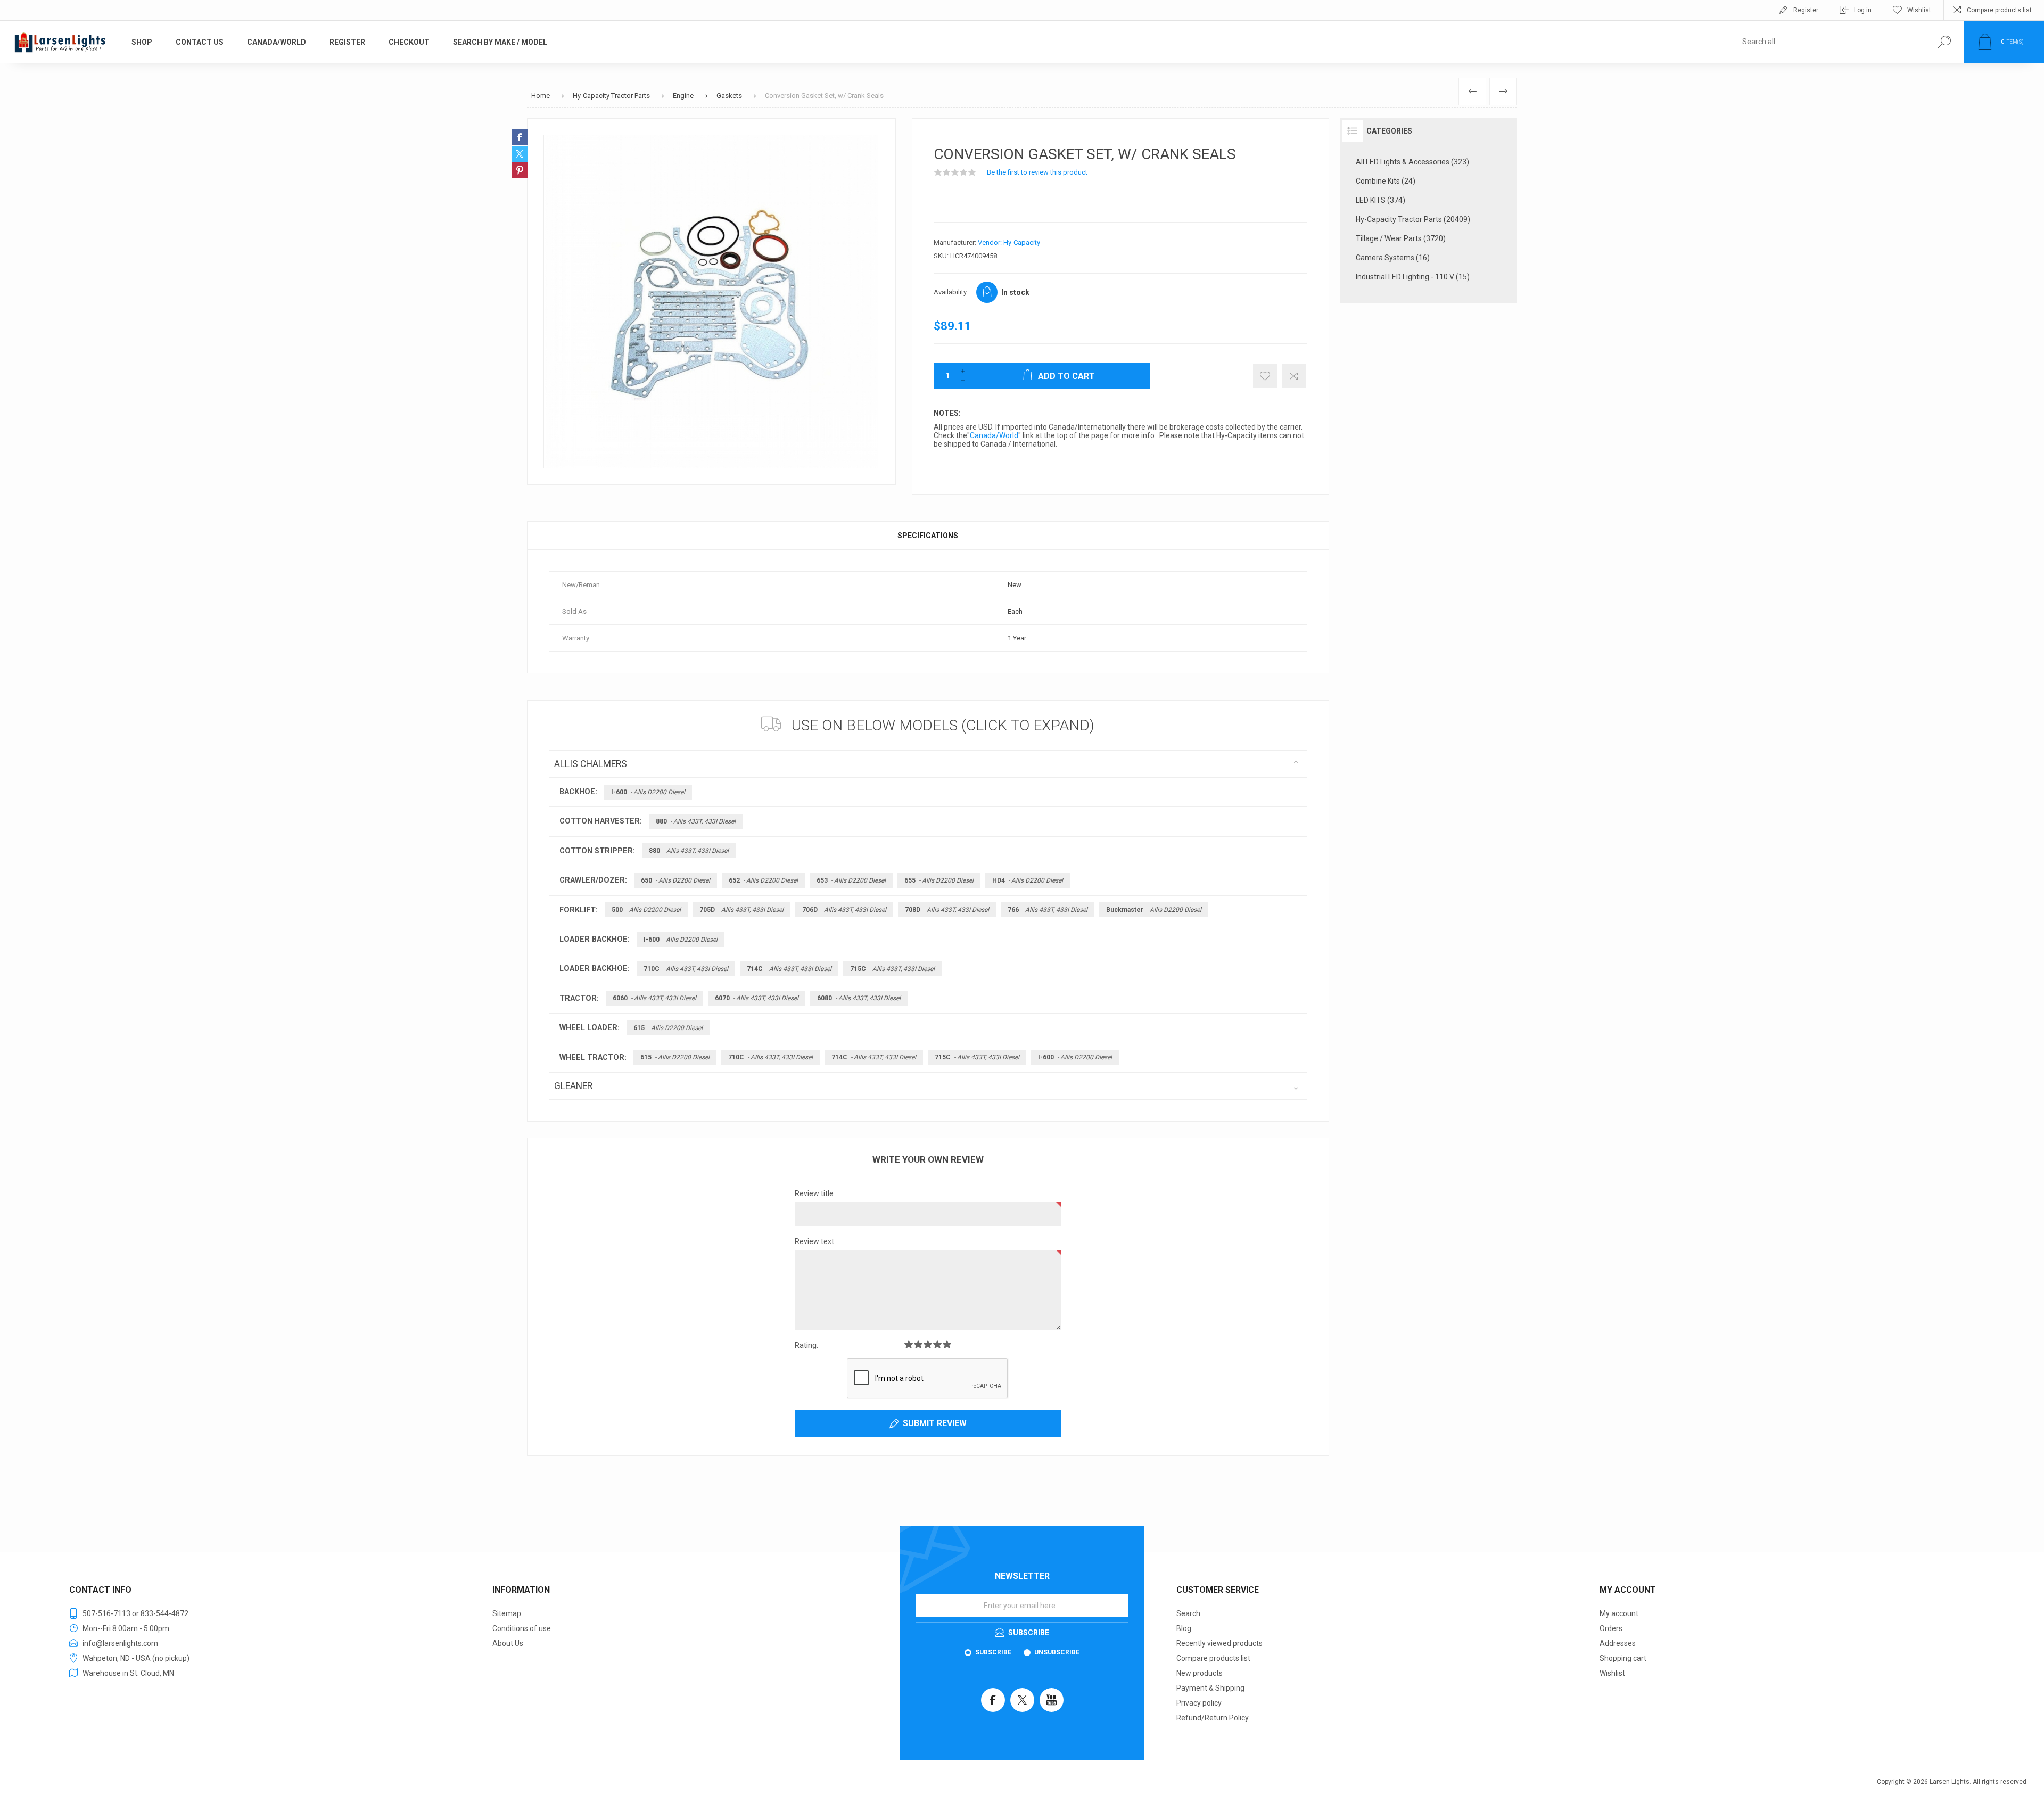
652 (763, 880)
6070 (757, 998)
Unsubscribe (1057, 1652)
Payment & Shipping (1210, 1688)
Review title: (815, 1193)
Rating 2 (918, 1344)
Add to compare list (1294, 376)
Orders (1611, 1628)
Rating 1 (909, 1344)
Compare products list (1999, 10)
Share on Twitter (520, 154)
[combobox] (1827, 42)
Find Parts (1944, 42)
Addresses (1618, 1643)
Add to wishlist (1265, 376)
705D (741, 910)
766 (1048, 910)
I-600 (648, 792)
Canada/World (994, 435)
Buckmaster (1154, 910)
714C (789, 969)
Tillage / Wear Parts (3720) (1401, 238)
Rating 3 (928, 1344)
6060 (654, 998)
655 (939, 880)
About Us (508, 1643)
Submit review (935, 1423)
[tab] (928, 536)
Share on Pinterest (520, 170)
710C (686, 969)
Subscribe (993, 1652)
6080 (859, 998)
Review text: (815, 1241)
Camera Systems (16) (1393, 258)
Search (1188, 1613)
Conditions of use (522, 1628)
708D (947, 910)
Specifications (928, 536)
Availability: (951, 292)
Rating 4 (937, 1344)
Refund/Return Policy (1213, 1718)
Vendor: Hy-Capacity (1009, 242)
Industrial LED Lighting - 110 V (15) (1413, 277)
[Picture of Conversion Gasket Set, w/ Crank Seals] (711, 302)
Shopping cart (1623, 1658)
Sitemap (507, 1613)
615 (668, 1028)
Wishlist (1612, 1673)
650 (675, 880)
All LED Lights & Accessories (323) (1412, 162)
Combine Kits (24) (1386, 181)
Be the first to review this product (1037, 172)
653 (851, 880)
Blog (1184, 1628)
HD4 (1028, 880)
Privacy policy (1199, 1703)
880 (696, 821)
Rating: (806, 1345)
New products (1200, 1673)
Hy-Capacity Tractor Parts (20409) (1413, 219)
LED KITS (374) (1380, 200)
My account (1619, 1613)
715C (892, 969)
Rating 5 (947, 1344)
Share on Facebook (520, 137)
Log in (1863, 10)
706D (844, 910)
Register (1806, 10)
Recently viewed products (1219, 1643)
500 (646, 910)
